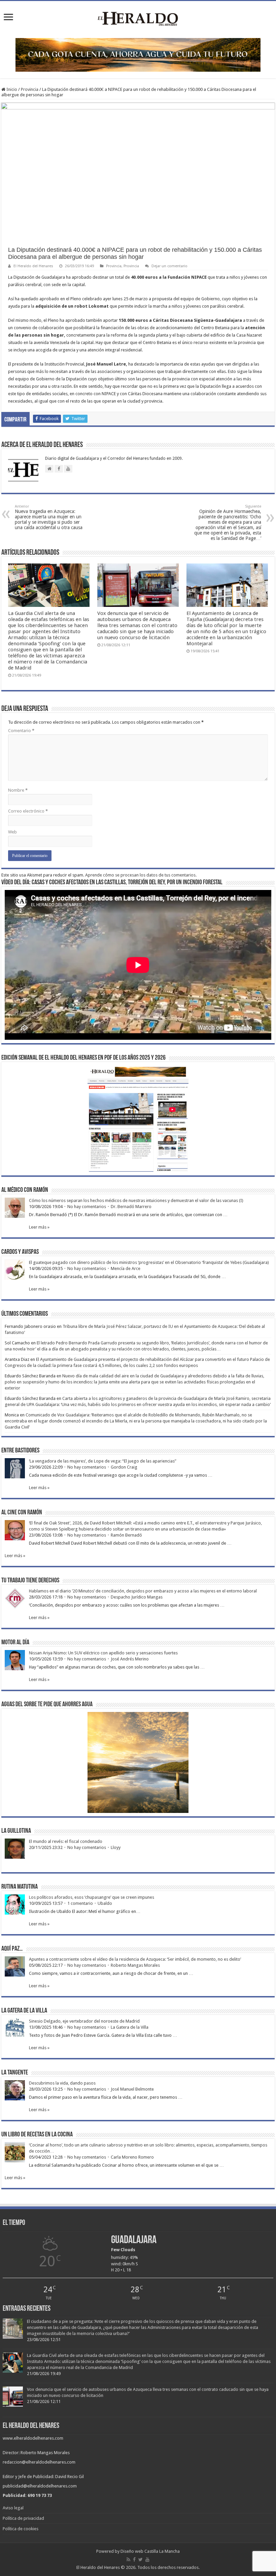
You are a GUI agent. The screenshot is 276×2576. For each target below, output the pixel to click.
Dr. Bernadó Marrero (131, 1207)
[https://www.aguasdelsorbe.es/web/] (138, 54)
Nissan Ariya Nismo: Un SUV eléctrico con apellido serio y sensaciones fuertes (103, 1653)
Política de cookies (21, 2529)
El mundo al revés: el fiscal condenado (66, 1841)
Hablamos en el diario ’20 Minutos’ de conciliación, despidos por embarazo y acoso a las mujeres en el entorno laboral (143, 1591)
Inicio (11, 89)
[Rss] (128, 2560)
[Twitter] (141, 2560)
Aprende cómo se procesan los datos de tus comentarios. (141, 875)
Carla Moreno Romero (132, 2157)
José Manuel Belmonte (132, 2089)
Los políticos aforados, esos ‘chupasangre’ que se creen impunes (92, 1897)
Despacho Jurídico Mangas (137, 1597)
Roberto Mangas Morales (135, 1965)
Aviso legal (13, 2508)
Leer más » (39, 1227)
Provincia (30, 89)
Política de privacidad (23, 2518)
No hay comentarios (87, 1207)
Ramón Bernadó (126, 1535)
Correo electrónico (28, 811)
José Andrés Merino (130, 1659)
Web (12, 832)
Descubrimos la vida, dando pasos (62, 2083)
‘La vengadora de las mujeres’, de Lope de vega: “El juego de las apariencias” (103, 1461)
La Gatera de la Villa (130, 2027)
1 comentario (80, 1903)
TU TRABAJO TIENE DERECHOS (30, 1581)
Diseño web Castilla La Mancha (150, 2551)
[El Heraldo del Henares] (138, 18)
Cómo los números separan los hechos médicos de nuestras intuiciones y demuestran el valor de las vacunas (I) (136, 1200)
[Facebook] (134, 2560)
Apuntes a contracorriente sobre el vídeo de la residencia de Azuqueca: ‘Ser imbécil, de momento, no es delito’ (135, 1959)
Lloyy (116, 1847)
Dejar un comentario (169, 266)
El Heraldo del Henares (33, 266)
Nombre (18, 790)
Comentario (21, 731)
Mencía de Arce (126, 1268)
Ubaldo (105, 1903)
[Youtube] (147, 2560)
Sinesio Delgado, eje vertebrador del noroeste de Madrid (84, 2021)
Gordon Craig (124, 1467)
